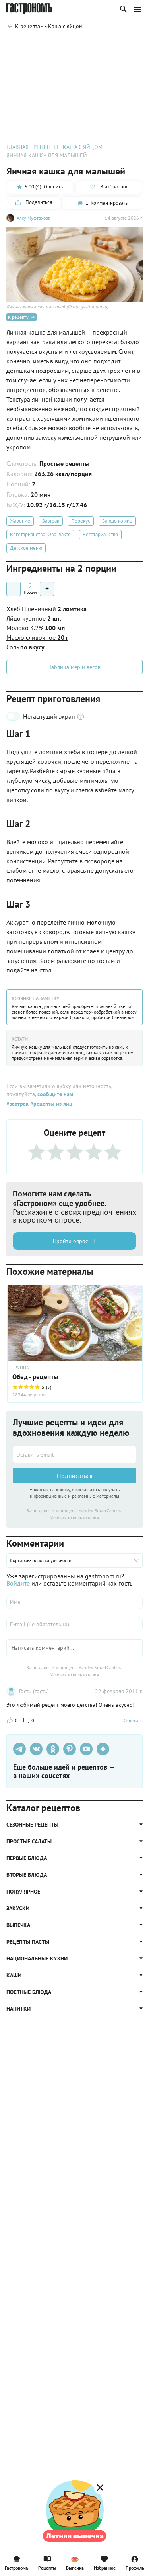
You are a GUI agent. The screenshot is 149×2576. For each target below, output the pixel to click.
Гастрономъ (16, 2568)
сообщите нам (55, 1094)
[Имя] (74, 1602)
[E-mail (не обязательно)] (74, 1624)
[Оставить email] (74, 1455)
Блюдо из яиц (117, 521)
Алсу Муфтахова (34, 218)
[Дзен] (103, 1749)
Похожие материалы (76, 46)
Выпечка (75, 2568)
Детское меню (26, 548)
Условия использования (74, 1518)
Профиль (135, 2568)
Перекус (81, 521)
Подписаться (75, 1476)
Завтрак (51, 521)
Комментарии (125, 46)
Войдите (18, 1583)
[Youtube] (86, 1749)
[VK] (36, 1749)
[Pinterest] (70, 1749)
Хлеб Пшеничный (46, 609)
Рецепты (47, 2568)
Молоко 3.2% (36, 628)
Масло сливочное (37, 637)
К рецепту (18, 317)
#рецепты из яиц (50, 1104)
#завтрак (17, 1104)
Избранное (105, 2568)
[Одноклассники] (53, 1749)
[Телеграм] (19, 1749)
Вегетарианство (100, 534)
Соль (25, 647)
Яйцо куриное (34, 618)
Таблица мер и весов (75, 667)
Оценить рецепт (24, 46)
